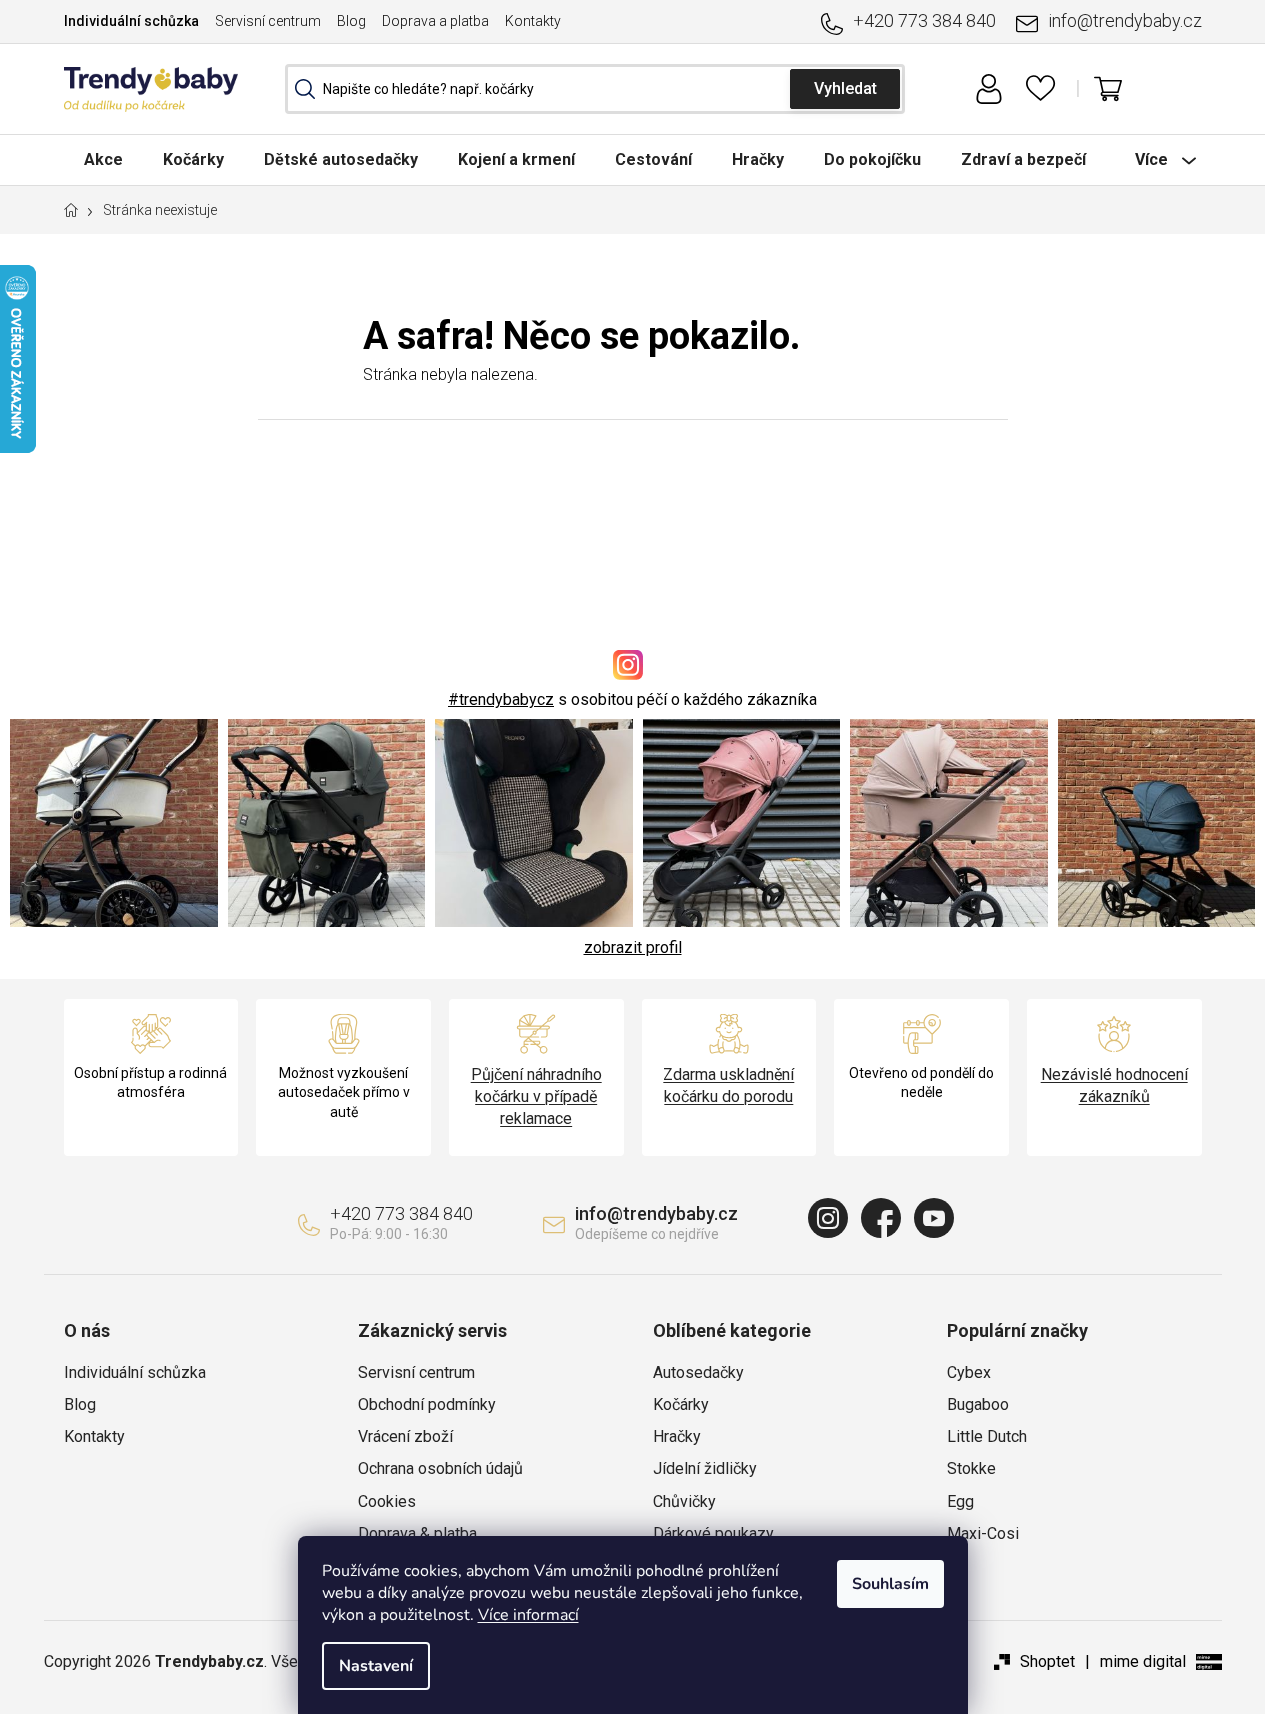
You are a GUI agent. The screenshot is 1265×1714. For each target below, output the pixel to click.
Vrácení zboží (405, 1436)
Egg (960, 1501)
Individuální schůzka (131, 21)
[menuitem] (103, 159)
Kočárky (681, 1404)
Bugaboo (978, 1404)
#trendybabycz (501, 699)
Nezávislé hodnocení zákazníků (1114, 1085)
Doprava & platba (417, 1533)
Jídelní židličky (705, 1468)
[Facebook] (881, 1218)
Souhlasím (890, 1584)
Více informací (528, 1615)
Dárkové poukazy (713, 1533)
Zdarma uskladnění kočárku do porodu (728, 1085)
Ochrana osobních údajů (440, 1468)
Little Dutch (987, 1436)
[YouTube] (934, 1218)
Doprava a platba (435, 21)
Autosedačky (698, 1372)
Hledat (845, 89)
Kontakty (533, 21)
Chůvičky (684, 1501)
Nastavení (376, 1666)
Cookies (387, 1501)
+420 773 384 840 (924, 20)
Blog (351, 21)
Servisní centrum (268, 21)
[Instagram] (828, 1218)
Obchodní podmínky (427, 1404)
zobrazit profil (633, 947)
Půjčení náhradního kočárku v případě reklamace (536, 1096)
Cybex (969, 1372)
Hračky (677, 1436)
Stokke (971, 1468)
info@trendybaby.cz (1125, 20)
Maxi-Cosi (983, 1533)
